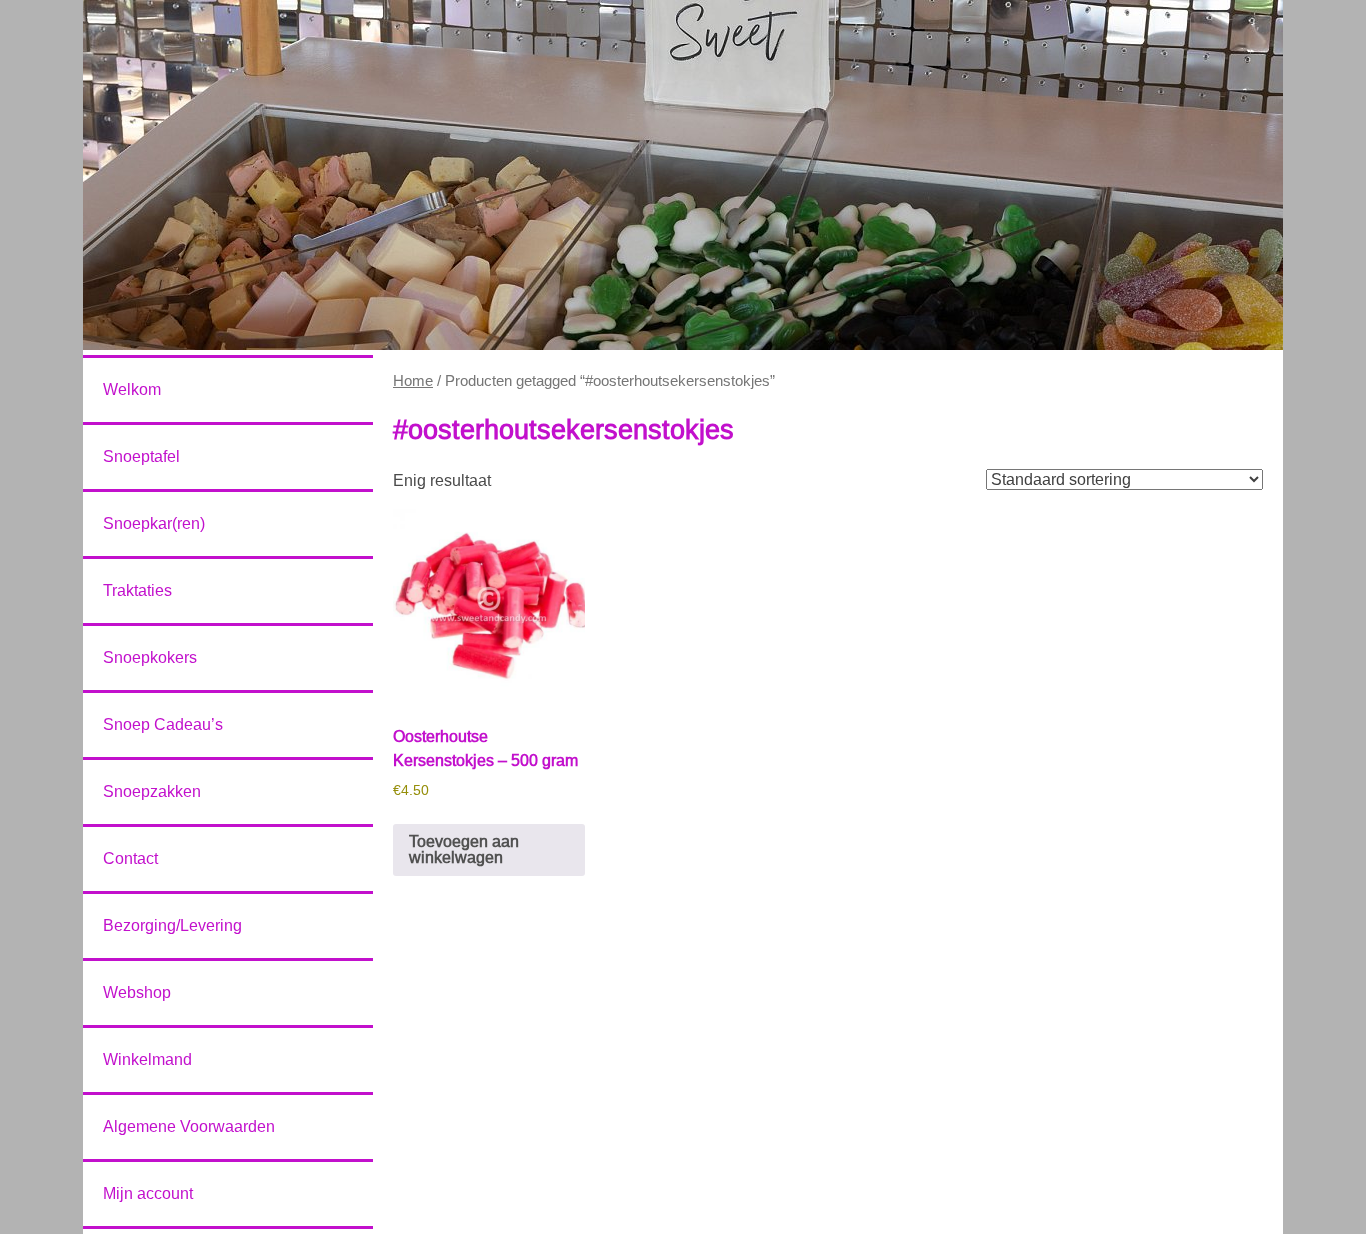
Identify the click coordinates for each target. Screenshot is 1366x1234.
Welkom (132, 389)
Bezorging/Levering (172, 925)
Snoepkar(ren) (154, 523)
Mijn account (148, 1193)
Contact (130, 858)
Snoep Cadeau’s (163, 724)
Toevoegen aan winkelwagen (464, 849)
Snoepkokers (150, 657)
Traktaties (137, 590)
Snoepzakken (152, 791)
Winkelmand (147, 1059)
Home (413, 381)
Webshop (137, 992)
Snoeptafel (141, 456)
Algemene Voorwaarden (189, 1126)
